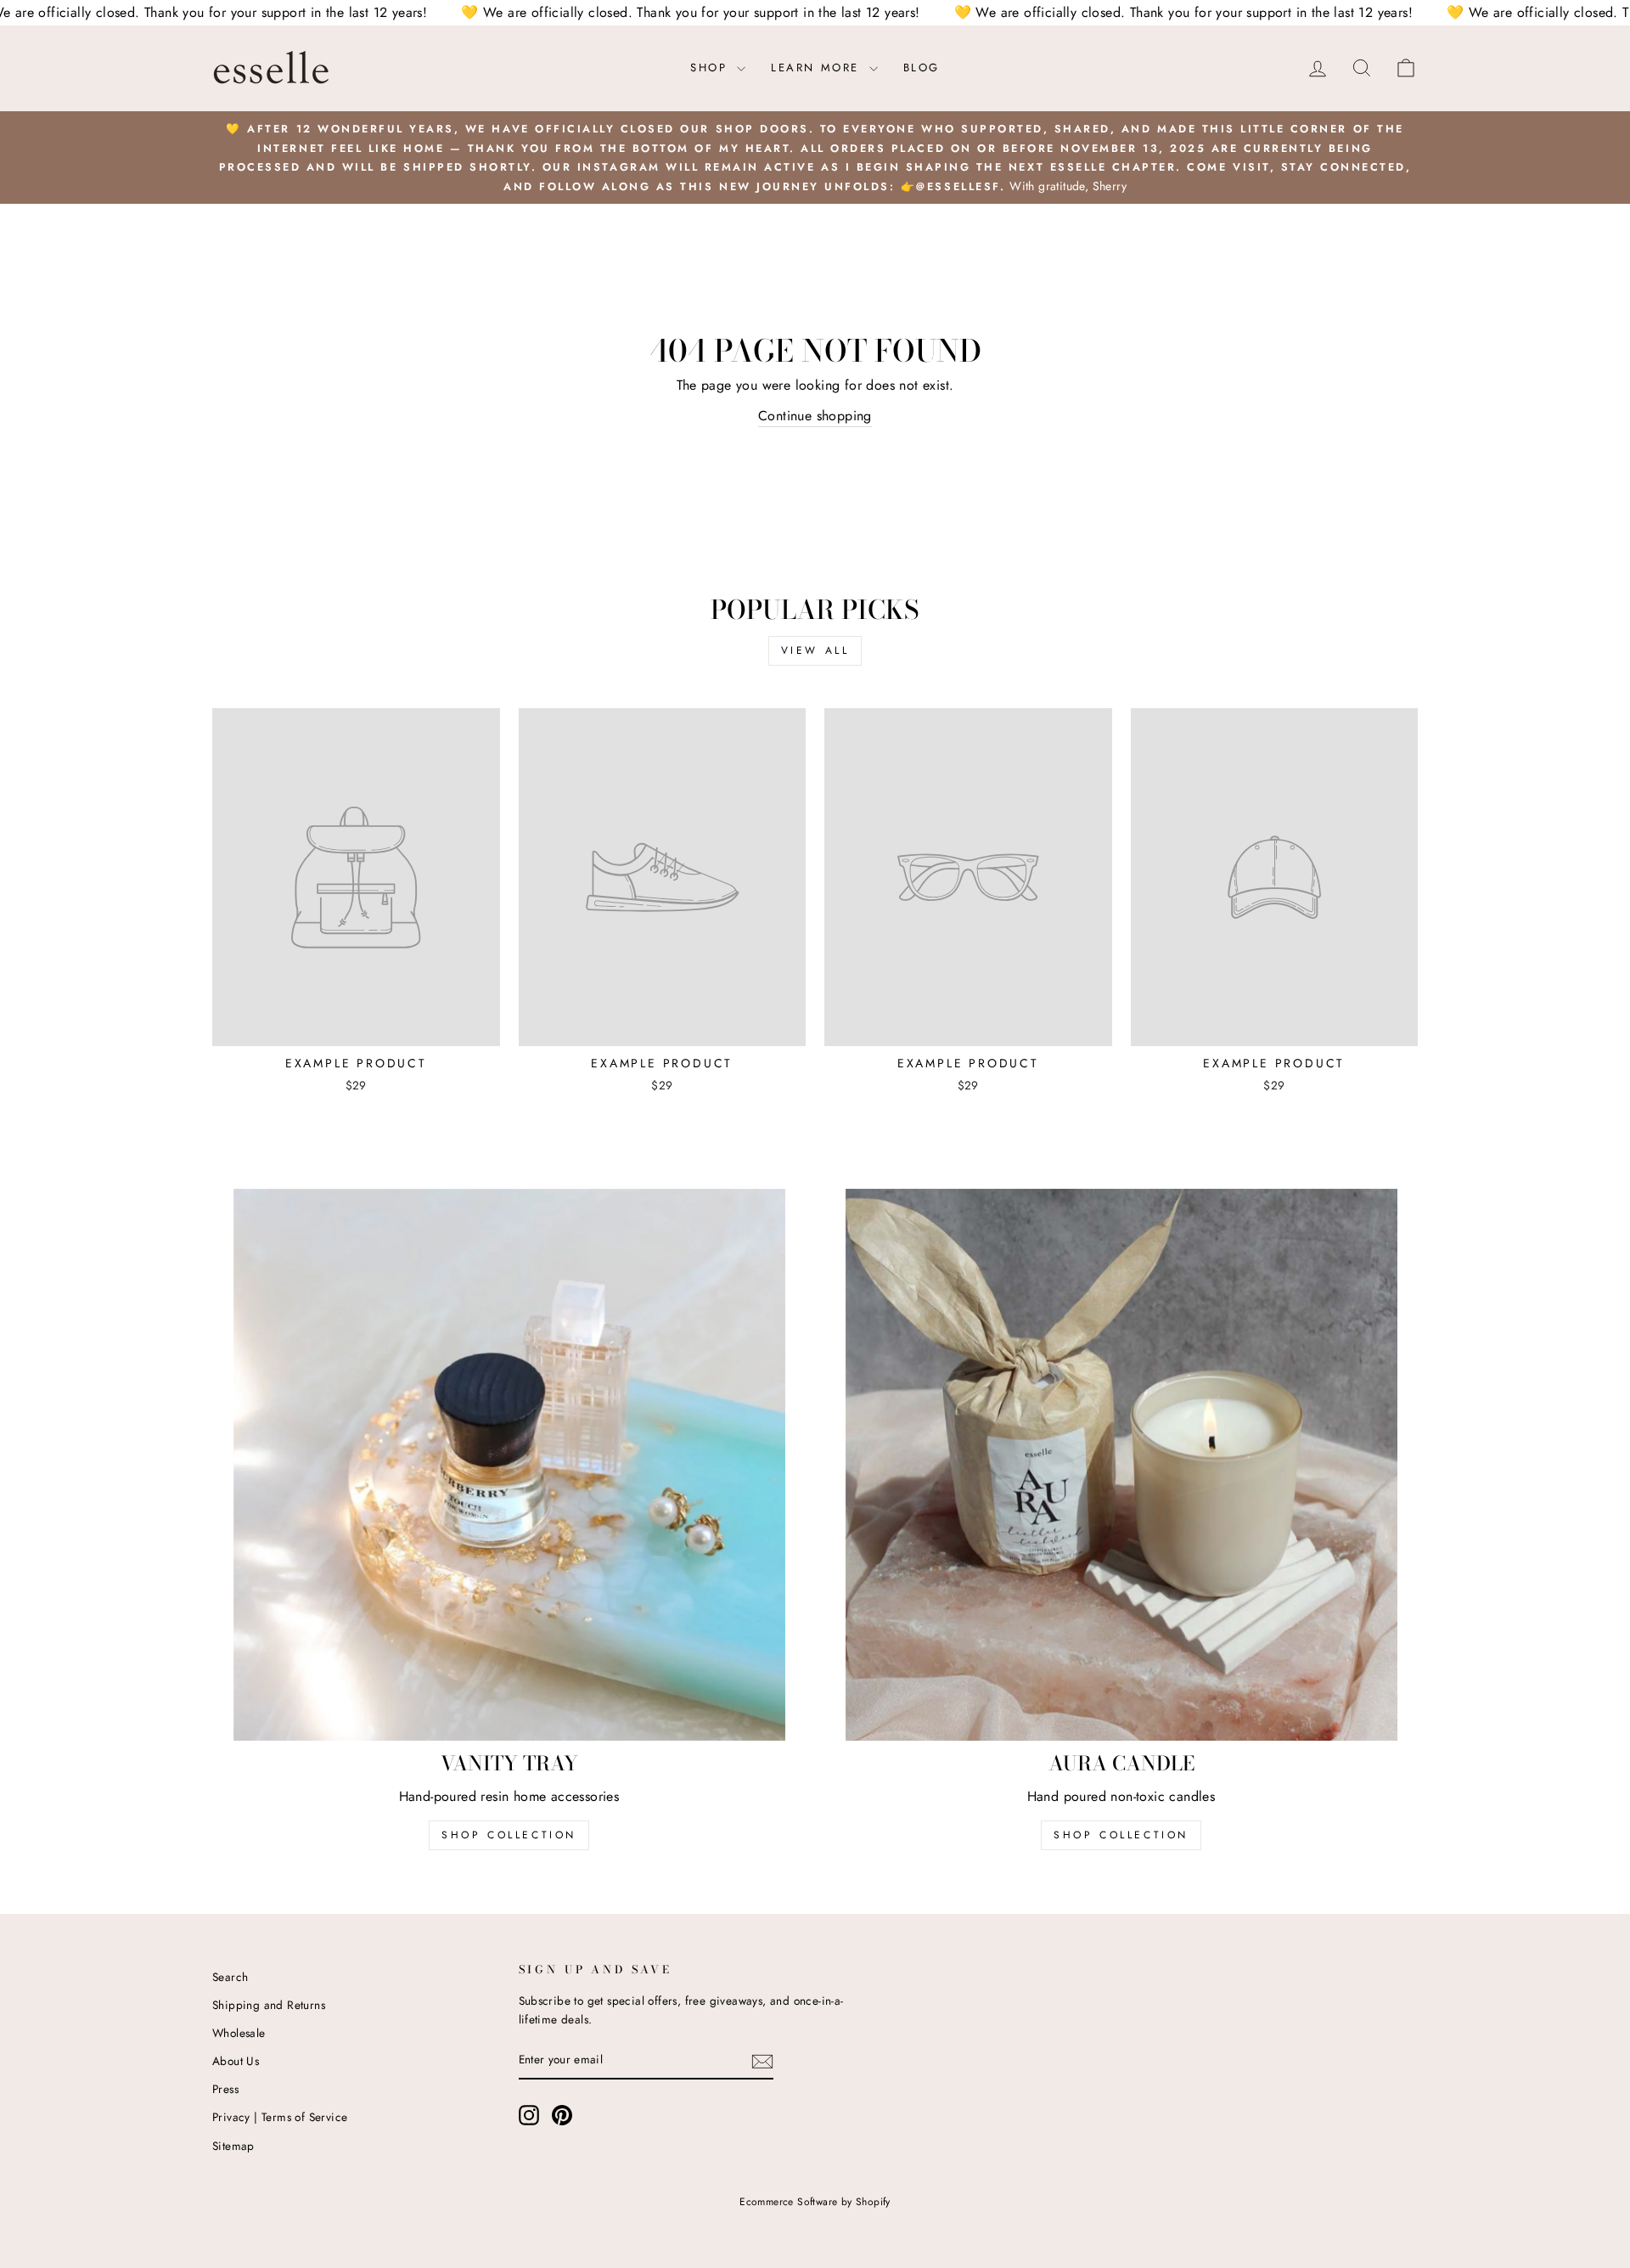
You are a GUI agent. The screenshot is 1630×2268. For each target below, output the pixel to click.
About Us (236, 2061)
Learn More (818, 68)
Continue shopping (815, 416)
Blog (922, 68)
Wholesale (239, 2033)
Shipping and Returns (269, 2005)
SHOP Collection (509, 1835)
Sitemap (233, 2146)
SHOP (711, 68)
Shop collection (1121, 1835)
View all (815, 650)
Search (230, 1977)
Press (225, 2089)
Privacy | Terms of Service (280, 2117)
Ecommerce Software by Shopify (815, 2202)
